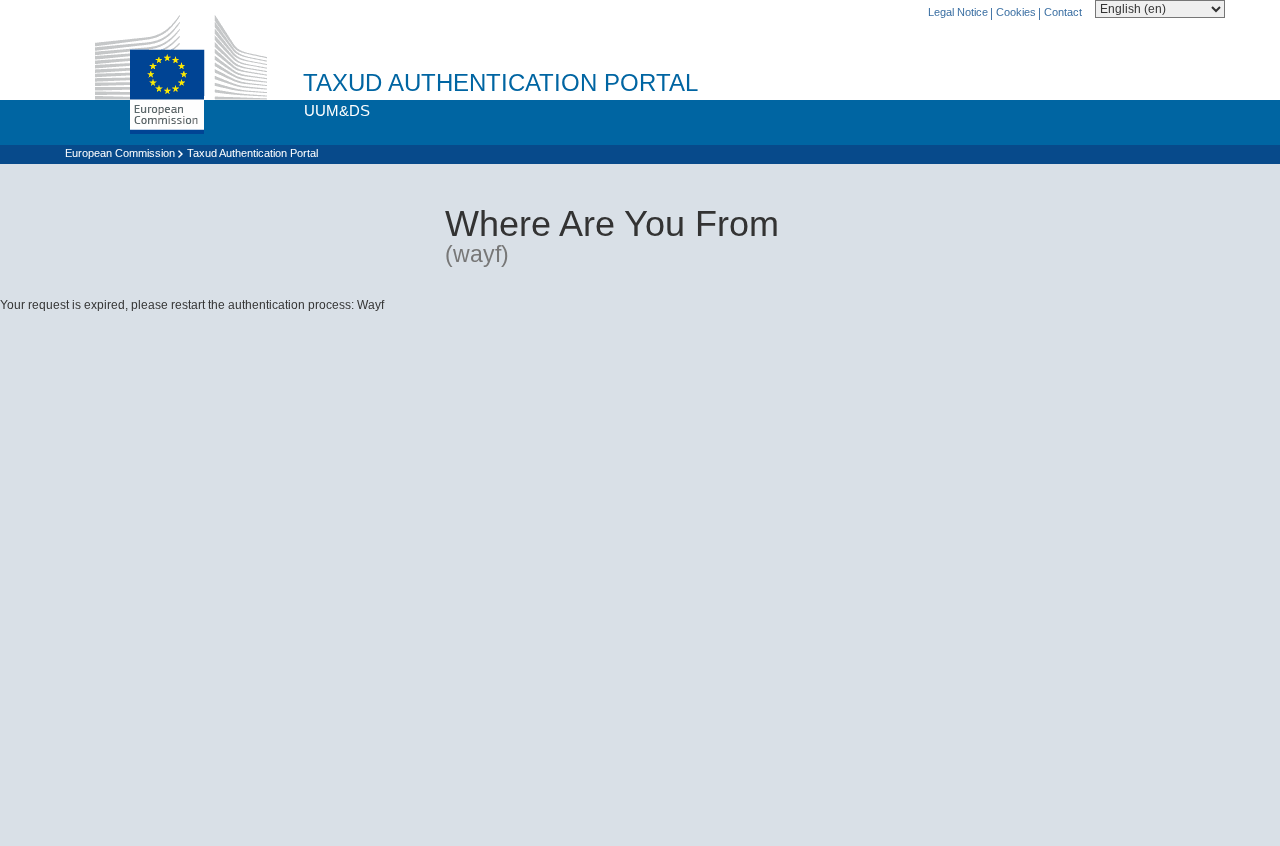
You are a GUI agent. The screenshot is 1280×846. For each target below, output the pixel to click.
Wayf (370, 305)
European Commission (120, 153)
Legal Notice (958, 12)
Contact (1063, 12)
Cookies (1016, 12)
